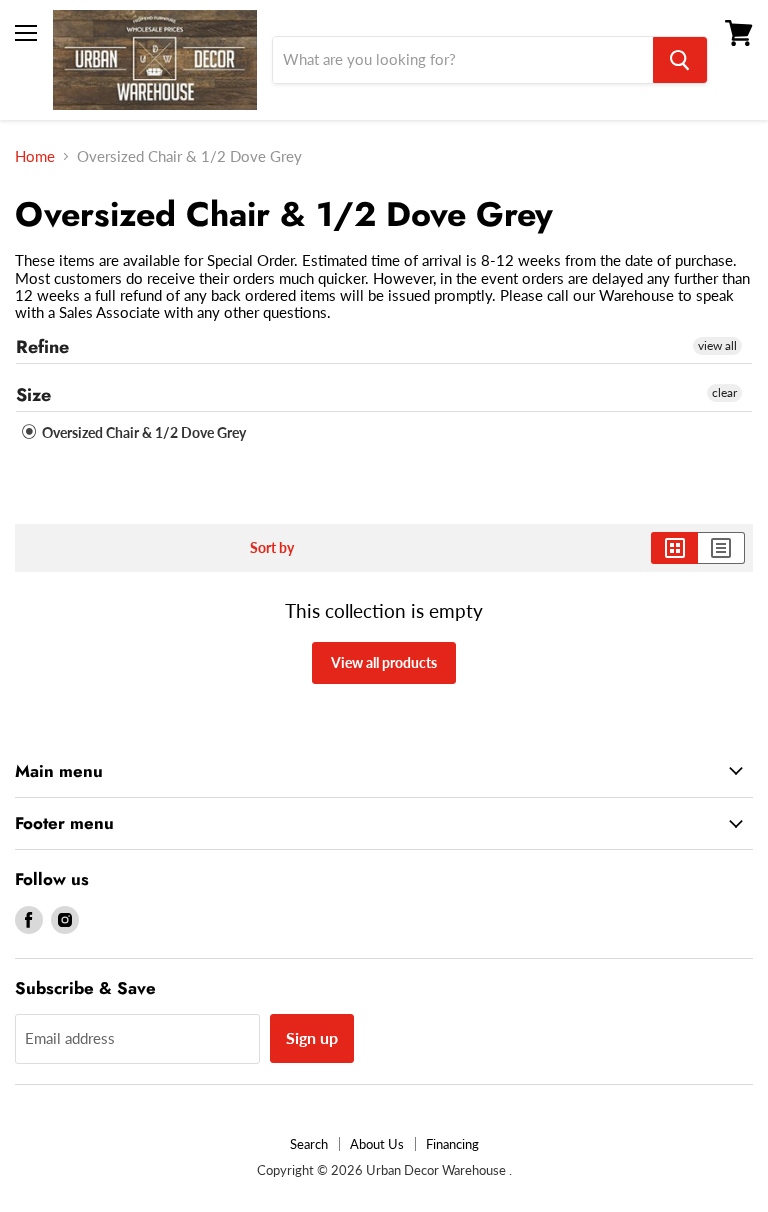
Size (33, 395)
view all (717, 345)
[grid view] (674, 548)
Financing (452, 1144)
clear (724, 392)
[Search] (680, 60)
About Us (377, 1144)
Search (309, 1144)
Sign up (312, 1037)
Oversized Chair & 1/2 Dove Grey (142, 432)
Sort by (272, 548)
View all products (384, 662)
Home (35, 156)
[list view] (721, 548)
